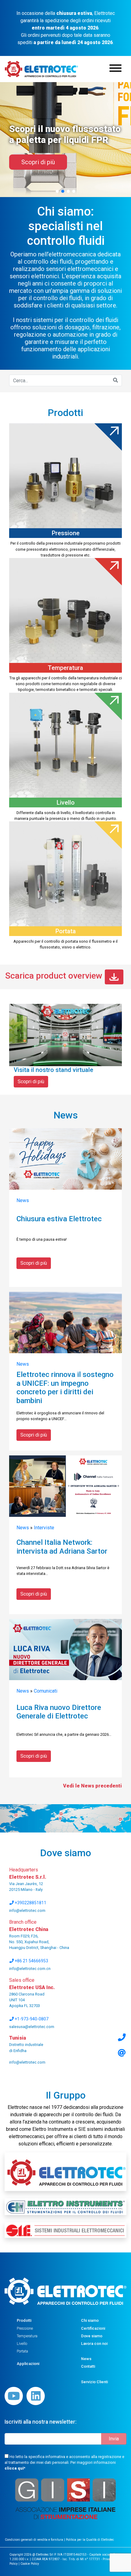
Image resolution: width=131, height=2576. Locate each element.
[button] (57, 191)
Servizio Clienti (94, 2382)
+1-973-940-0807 (31, 2019)
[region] (65, 133)
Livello (22, 2344)
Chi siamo (90, 2320)
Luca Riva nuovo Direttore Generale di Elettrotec (59, 1712)
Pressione (25, 2328)
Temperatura (27, 2336)
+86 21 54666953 (31, 1961)
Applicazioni (28, 2364)
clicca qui (14, 2468)
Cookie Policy (30, 2564)
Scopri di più (31, 1082)
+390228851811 (30, 1903)
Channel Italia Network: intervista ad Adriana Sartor (62, 1547)
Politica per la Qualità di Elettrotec (90, 2540)
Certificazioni (93, 2328)
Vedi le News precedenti (92, 1786)
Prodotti (24, 2320)
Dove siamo (92, 2336)
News (23, 1200)
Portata (22, 2351)
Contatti (88, 2366)
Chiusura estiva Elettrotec (59, 1219)
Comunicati (46, 1691)
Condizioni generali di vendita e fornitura (34, 2540)
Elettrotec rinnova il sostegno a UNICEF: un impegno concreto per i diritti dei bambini (65, 1388)
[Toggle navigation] (115, 69)
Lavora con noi (94, 2344)
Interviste (44, 1528)
